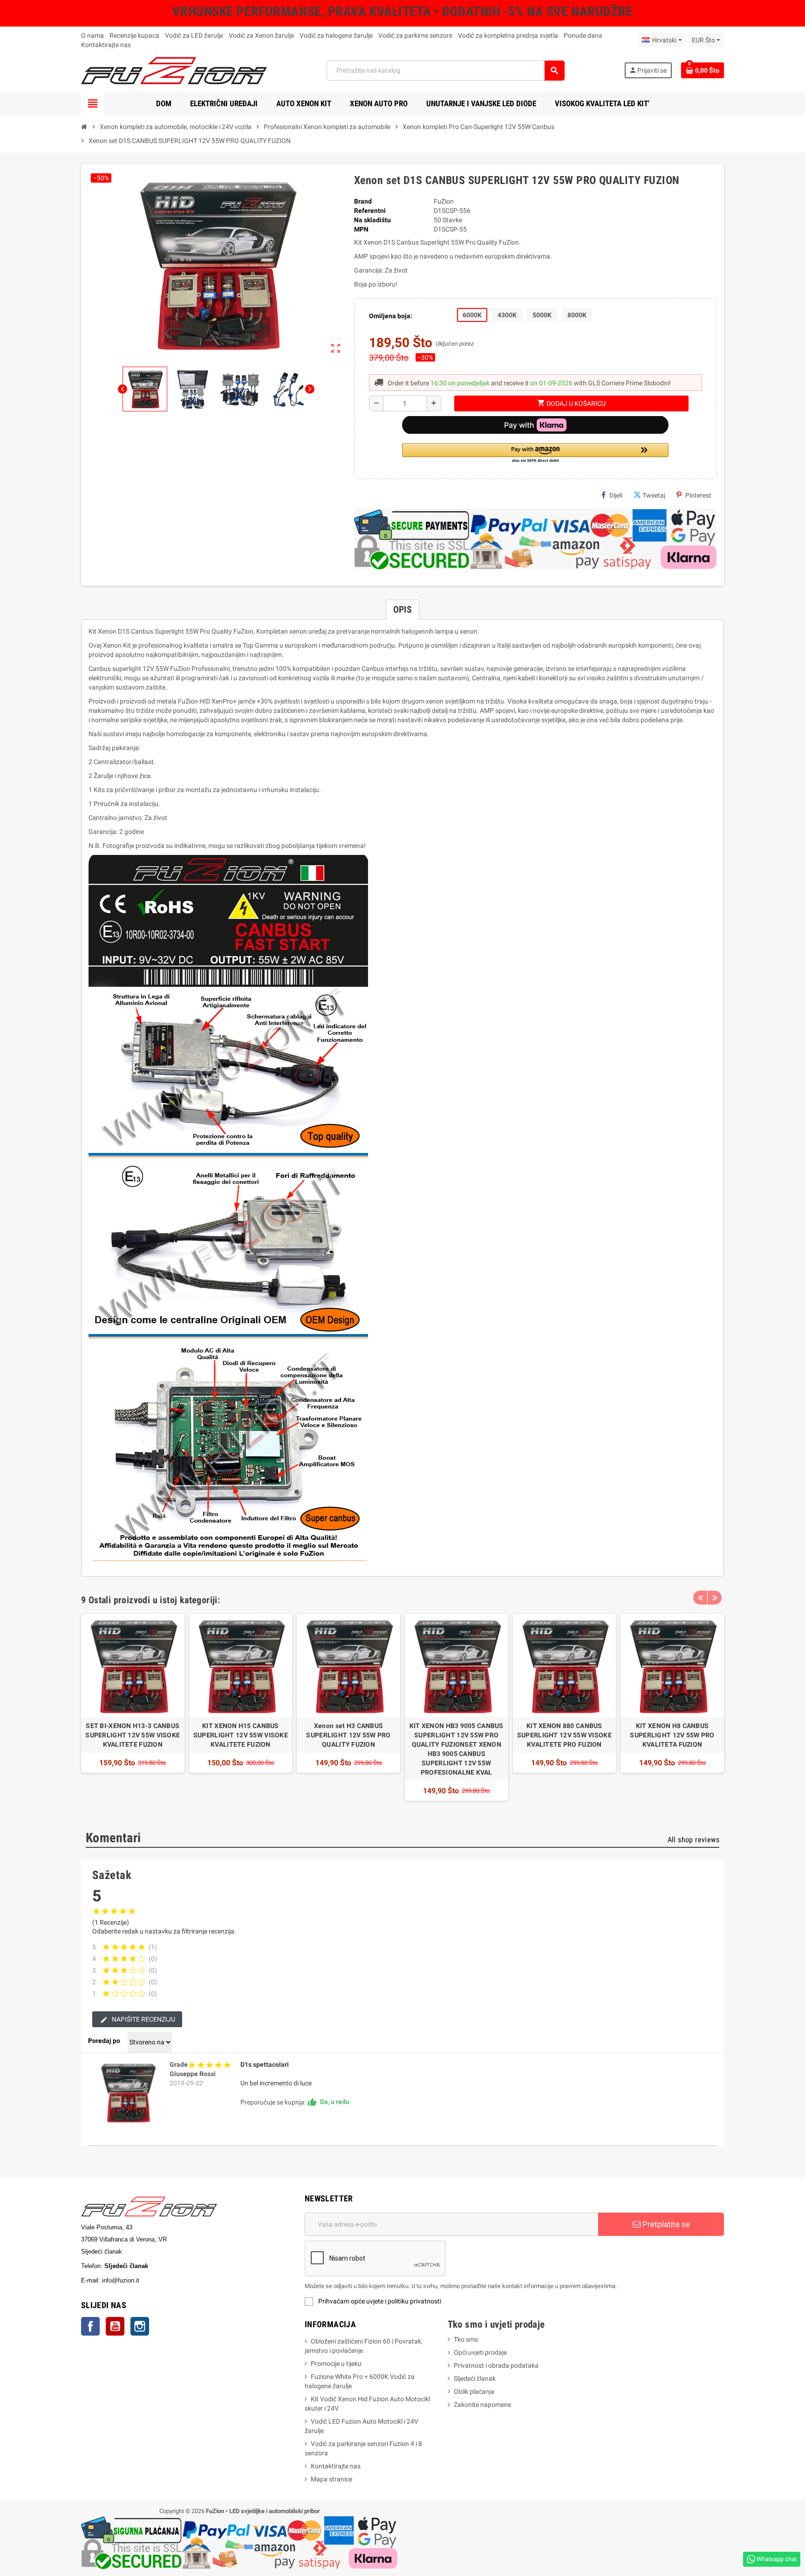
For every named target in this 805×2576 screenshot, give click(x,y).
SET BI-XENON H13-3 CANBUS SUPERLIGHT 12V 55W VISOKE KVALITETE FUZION (133, 1735)
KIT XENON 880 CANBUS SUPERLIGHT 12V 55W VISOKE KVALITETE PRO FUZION (564, 1735)
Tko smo (466, 2339)
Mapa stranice (331, 2479)
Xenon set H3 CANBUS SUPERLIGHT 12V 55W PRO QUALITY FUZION (348, 1735)
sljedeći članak (163, 2280)
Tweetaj (654, 495)
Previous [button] (700, 1598)
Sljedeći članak (475, 2378)
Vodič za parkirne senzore (415, 35)
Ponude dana (583, 35)
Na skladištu (372, 220)
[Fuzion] (174, 70)
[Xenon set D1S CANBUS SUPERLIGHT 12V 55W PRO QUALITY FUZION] (128, 2092)
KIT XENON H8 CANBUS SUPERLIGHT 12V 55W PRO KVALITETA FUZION (672, 1735)
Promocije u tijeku (336, 2364)
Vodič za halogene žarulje (336, 35)
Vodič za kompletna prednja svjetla (508, 35)
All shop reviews (693, 1840)
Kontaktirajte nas (106, 45)
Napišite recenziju (143, 2019)
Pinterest (698, 495)
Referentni (370, 211)
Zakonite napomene (482, 2405)
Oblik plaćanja (474, 2392)
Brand (363, 201)
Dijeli (616, 495)
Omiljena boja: (391, 316)
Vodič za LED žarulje (194, 35)
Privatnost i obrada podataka (496, 2365)
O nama (92, 35)
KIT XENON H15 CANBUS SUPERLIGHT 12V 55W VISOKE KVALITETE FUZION (241, 1735)
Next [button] (715, 1598)
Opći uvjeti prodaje (480, 2352)
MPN (361, 229)
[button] (535, 454)
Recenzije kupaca (134, 35)
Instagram (140, 2326)
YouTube (115, 2326)
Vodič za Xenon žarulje (261, 35)
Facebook (90, 2326)
